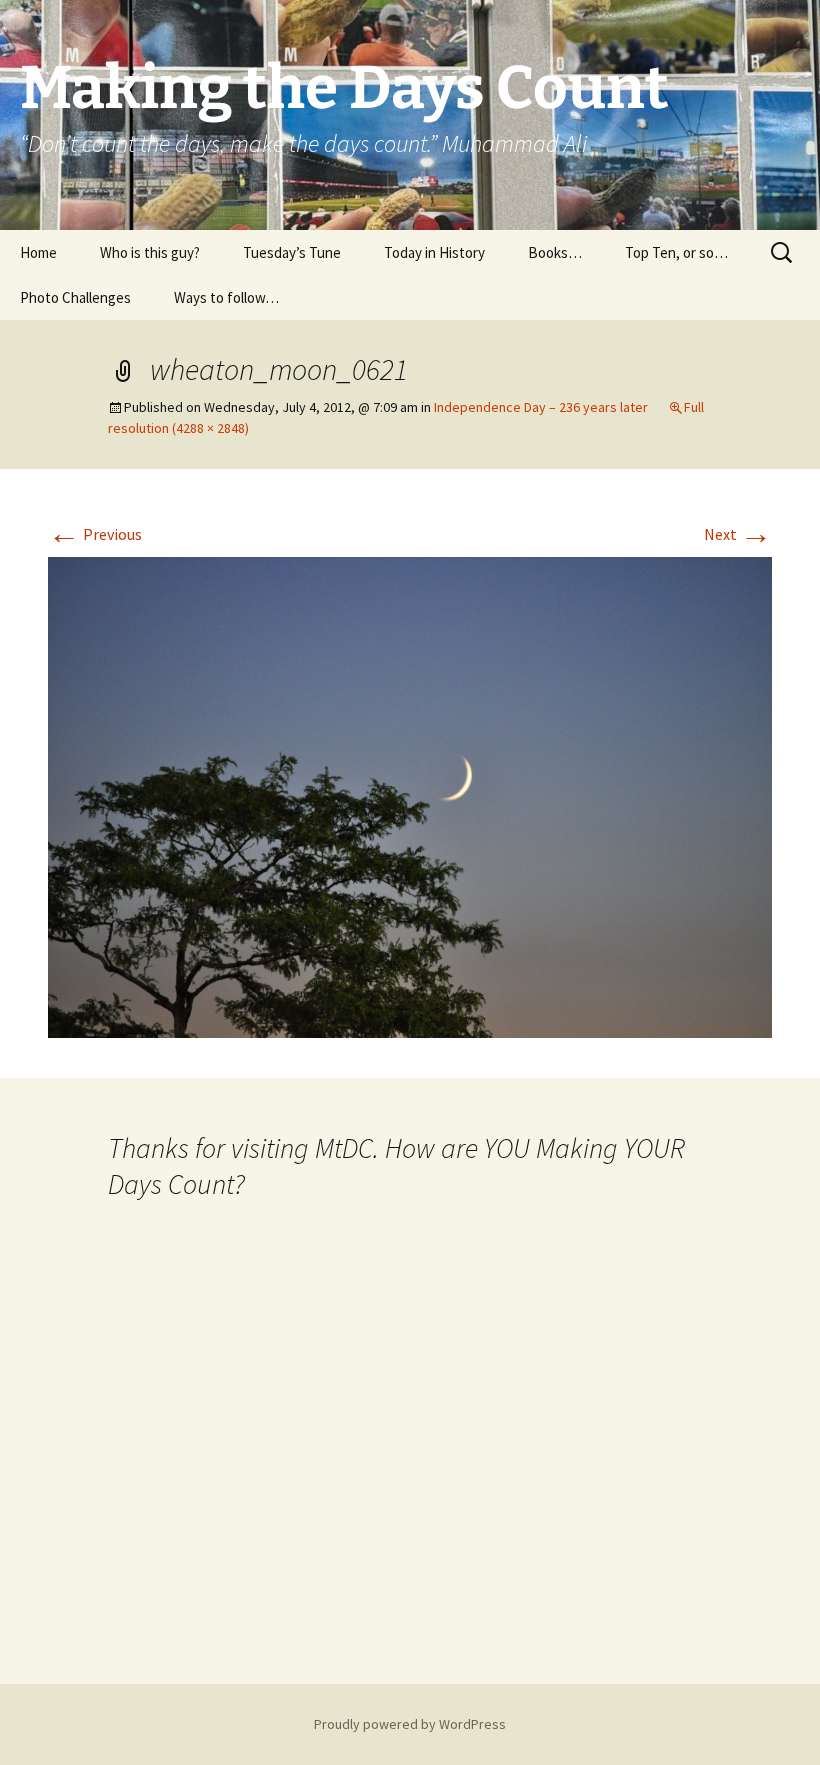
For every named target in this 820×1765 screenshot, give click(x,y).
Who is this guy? (150, 252)
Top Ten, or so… (676, 252)
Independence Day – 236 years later (541, 407)
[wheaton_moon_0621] (410, 795)
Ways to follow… (226, 297)
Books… (555, 252)
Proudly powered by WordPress (410, 1724)
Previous (95, 534)
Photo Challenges (75, 297)
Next (738, 534)
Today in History (434, 252)
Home (38, 252)
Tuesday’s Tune (292, 252)
